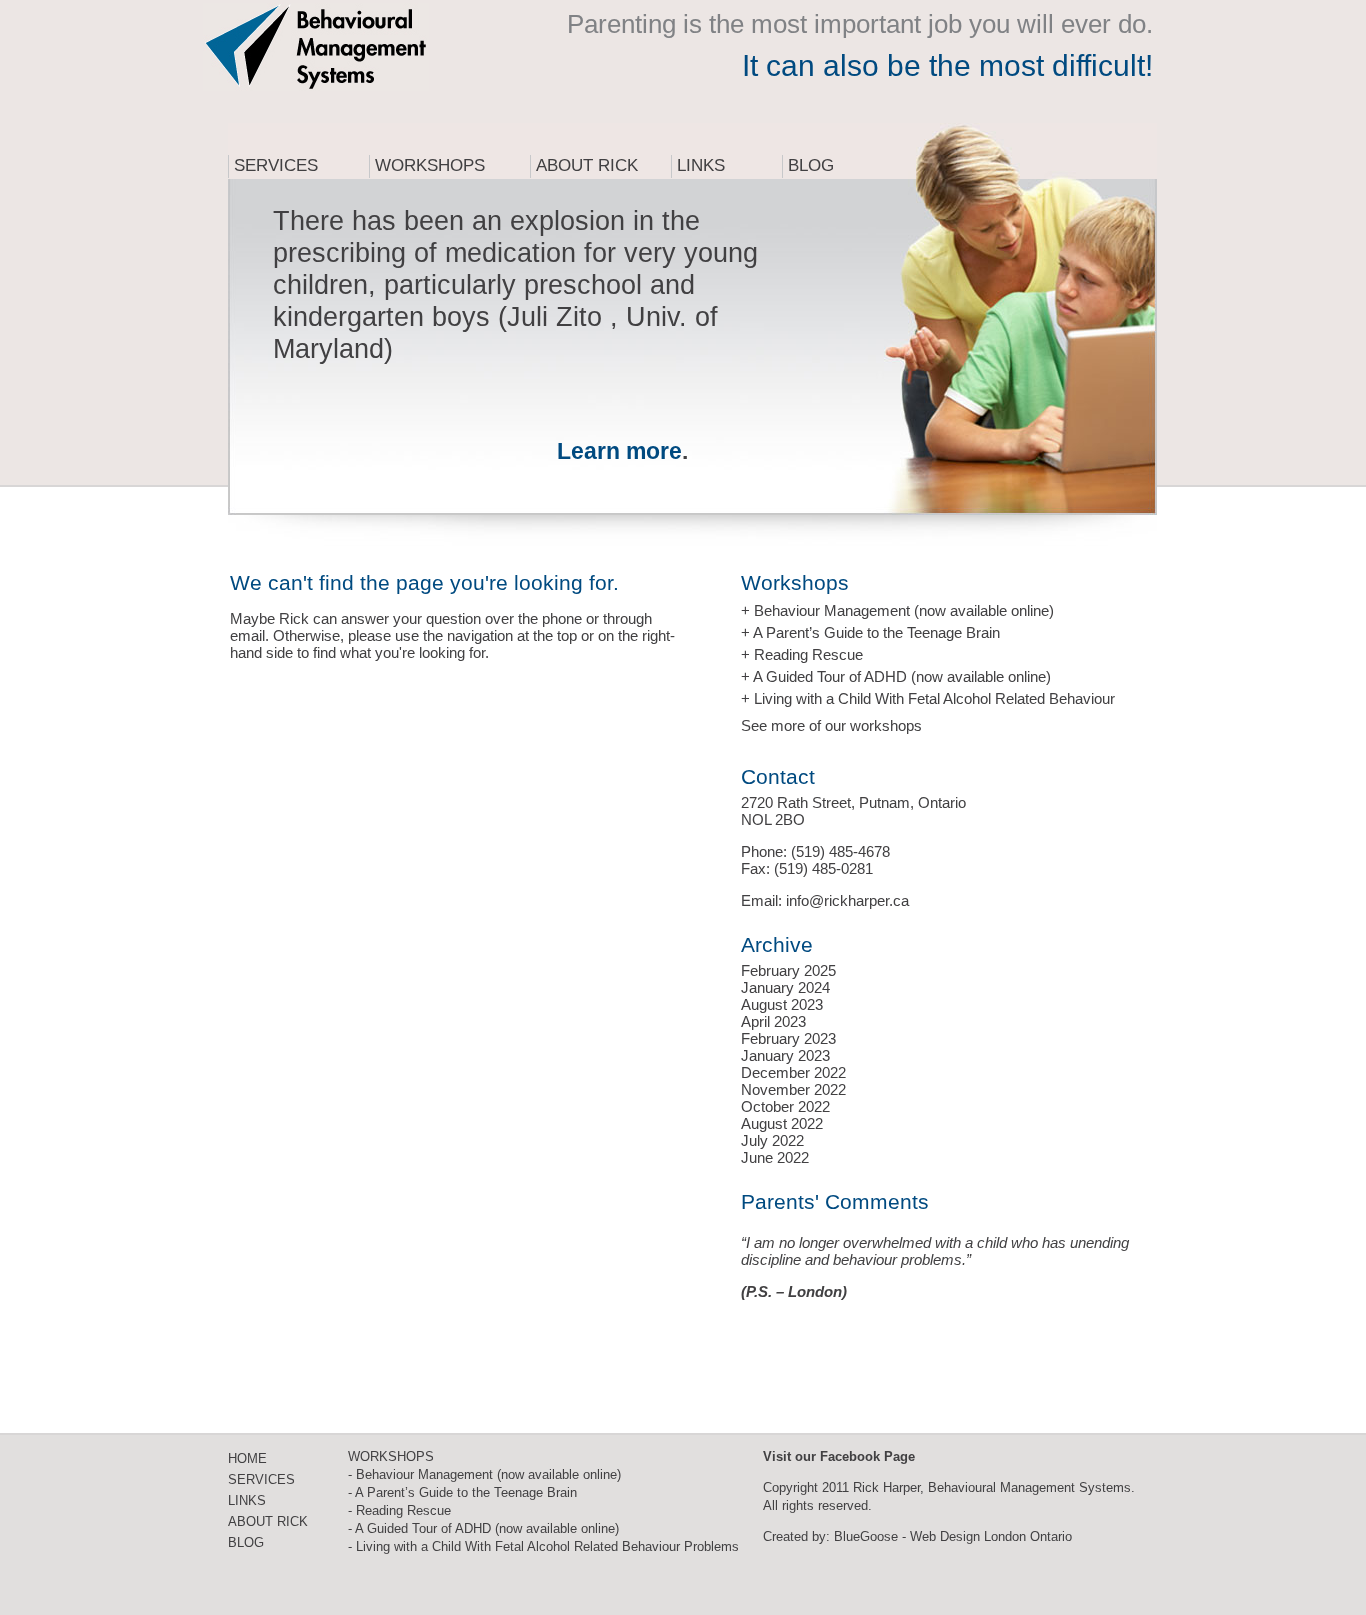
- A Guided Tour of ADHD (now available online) (483, 1528)
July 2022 (772, 1140)
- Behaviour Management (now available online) (484, 1474)
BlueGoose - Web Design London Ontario (953, 1536)
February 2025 (788, 970)
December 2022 (793, 1072)
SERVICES (261, 1479)
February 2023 (788, 1038)
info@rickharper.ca (847, 900)
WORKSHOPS (391, 1456)
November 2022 (793, 1089)
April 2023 (773, 1021)
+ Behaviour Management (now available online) (897, 610)
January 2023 (785, 1055)
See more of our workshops (831, 725)
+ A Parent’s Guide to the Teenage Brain (870, 632)
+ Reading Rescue (802, 654)
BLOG (246, 1542)
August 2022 (782, 1123)
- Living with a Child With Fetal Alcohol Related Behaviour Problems (543, 1546)
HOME (247, 1458)
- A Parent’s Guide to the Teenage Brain (462, 1492)
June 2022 (775, 1157)
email (247, 635)
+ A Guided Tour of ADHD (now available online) (896, 676)
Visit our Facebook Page (839, 1456)
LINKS (247, 1500)
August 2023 (782, 1004)
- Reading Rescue (399, 1510)
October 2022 (785, 1106)
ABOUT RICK (268, 1521)
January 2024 (785, 987)
